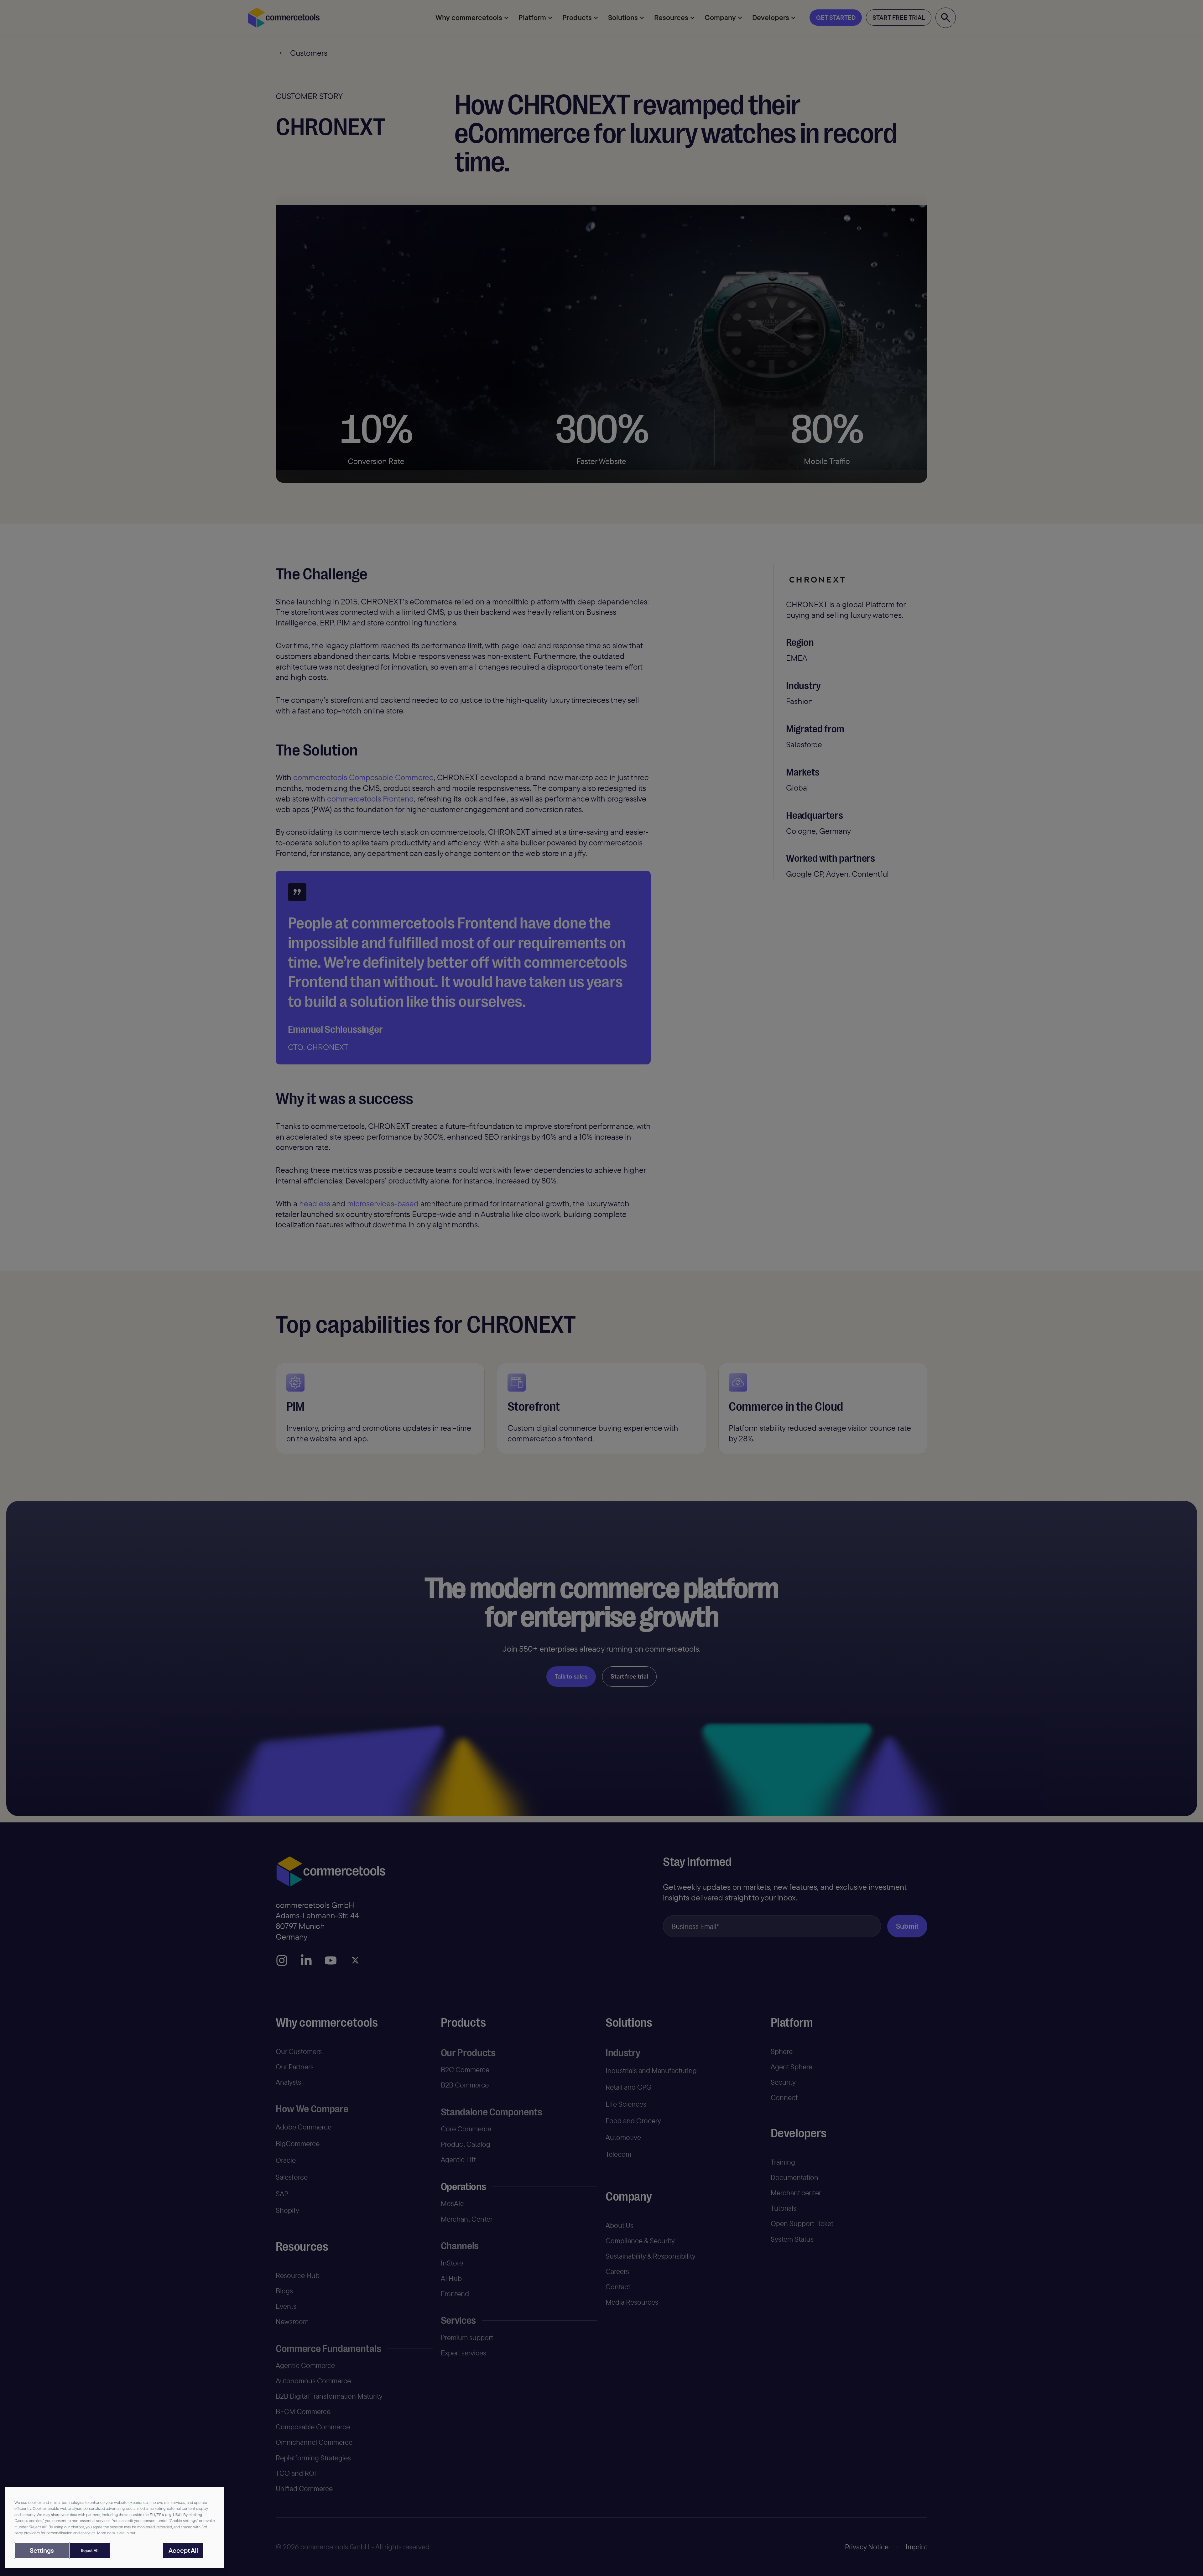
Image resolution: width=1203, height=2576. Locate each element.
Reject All (89, 2550)
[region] (115, 2527)
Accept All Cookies (183, 2550)
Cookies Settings (42, 2550)
